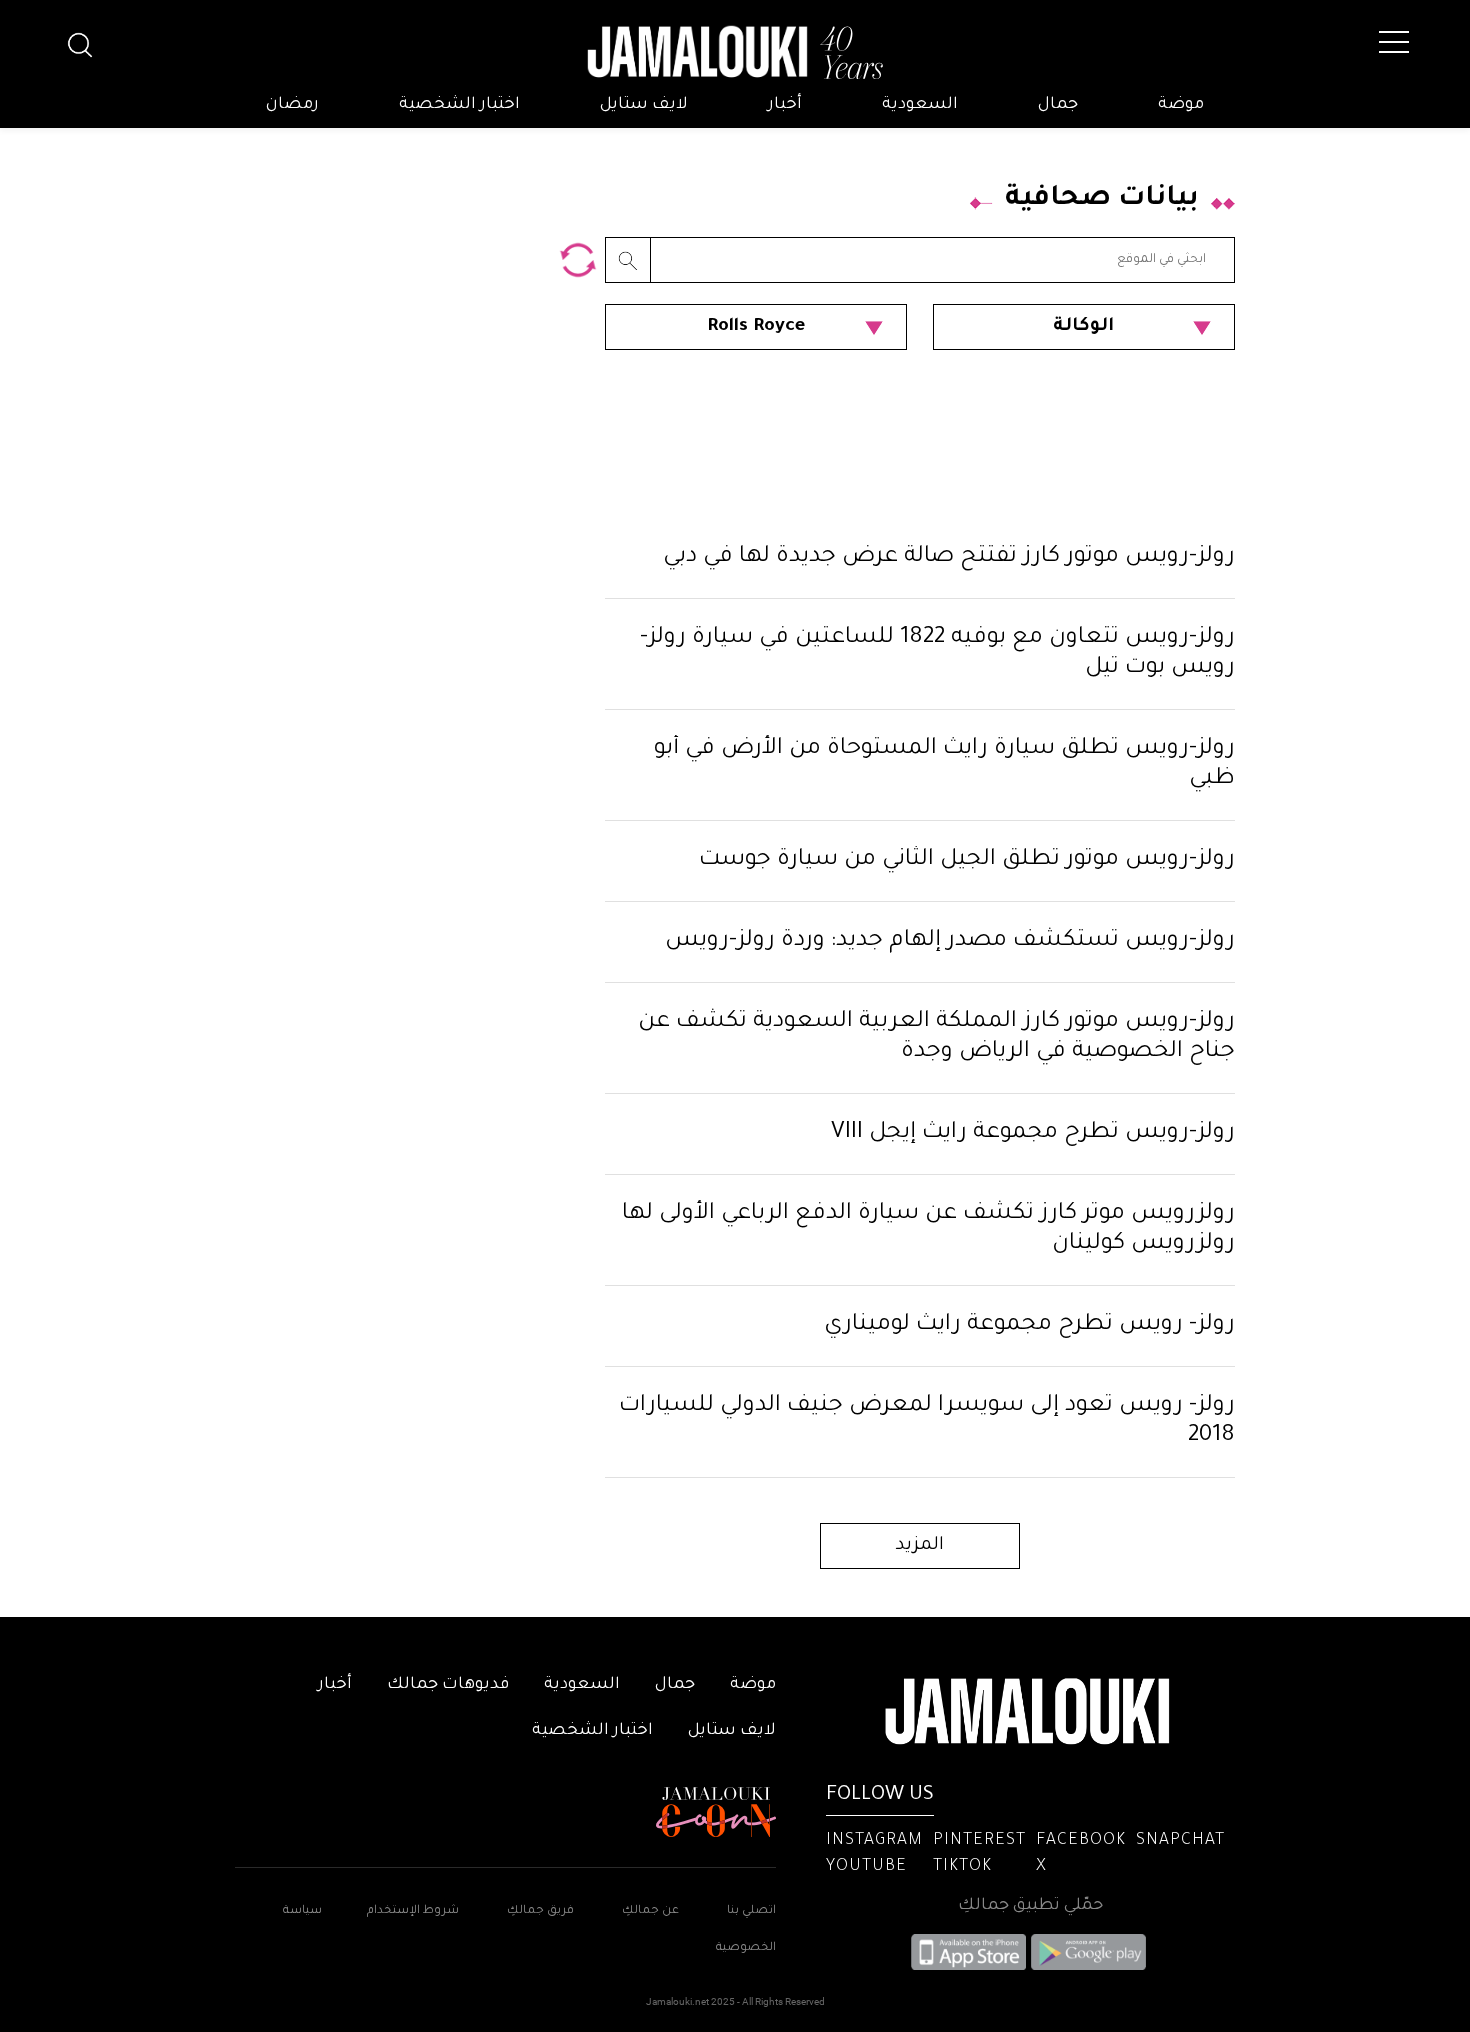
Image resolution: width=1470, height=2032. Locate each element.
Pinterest (979, 1841)
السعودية (920, 105)
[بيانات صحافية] (578, 260)
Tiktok (962, 1867)
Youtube (866, 1867)
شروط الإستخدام (411, 1911)
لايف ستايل (644, 105)
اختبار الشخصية (459, 105)
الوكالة (1083, 327)
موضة (1181, 105)
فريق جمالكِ (540, 1911)
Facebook (1081, 1841)
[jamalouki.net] (735, 53)
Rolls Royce (756, 327)
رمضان (292, 105)
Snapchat (1180, 1841)
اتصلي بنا (751, 1911)
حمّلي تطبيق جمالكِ (1030, 1906)
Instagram (874, 1841)
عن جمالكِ (650, 1911)
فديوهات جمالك (448, 1685)
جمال (1058, 105)
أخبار (785, 105)
